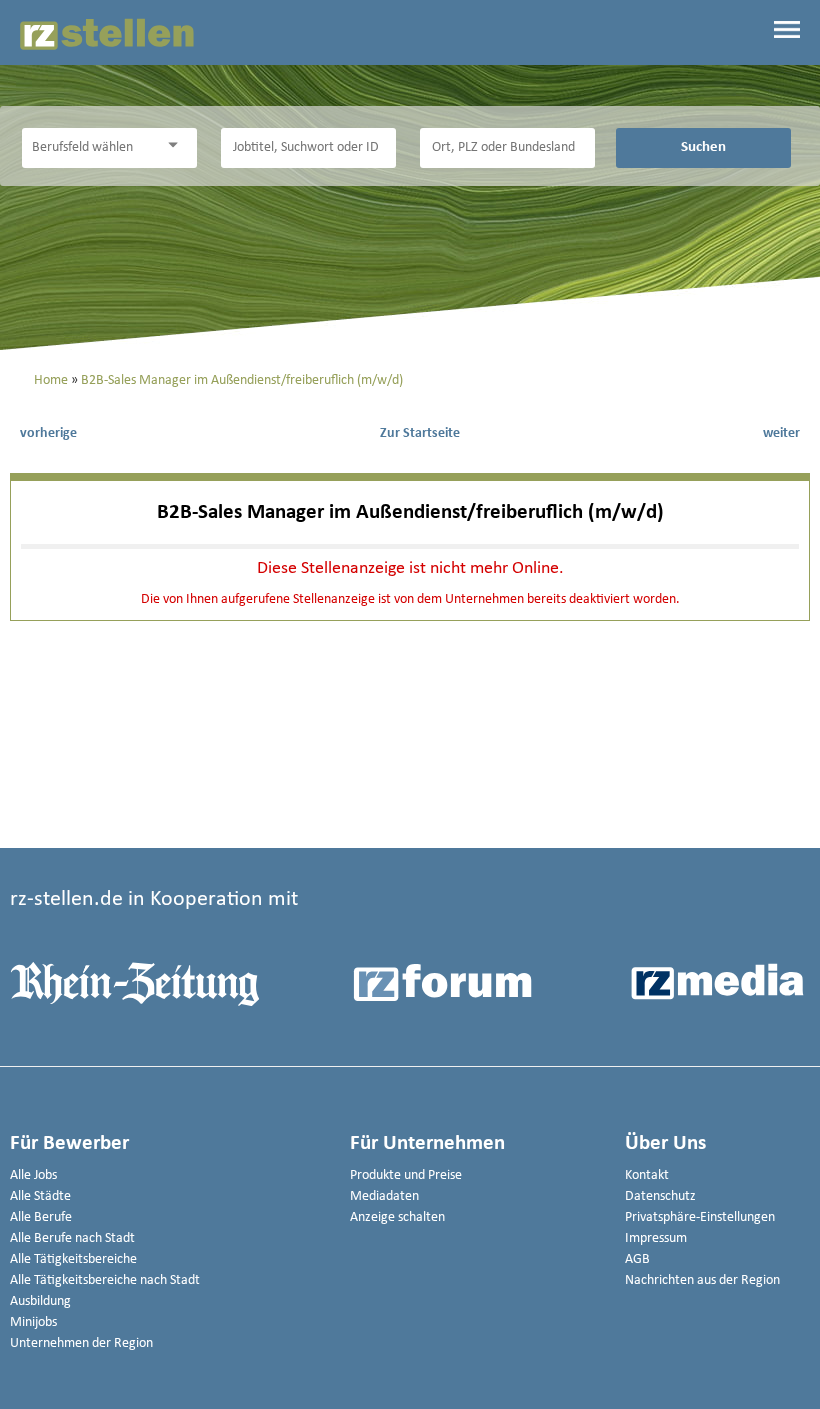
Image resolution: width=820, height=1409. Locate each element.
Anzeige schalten (397, 1217)
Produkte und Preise (406, 1175)
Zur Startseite (420, 433)
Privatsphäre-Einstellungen (700, 1217)
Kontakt (647, 1175)
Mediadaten (384, 1196)
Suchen (703, 147)
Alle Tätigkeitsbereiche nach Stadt (105, 1280)
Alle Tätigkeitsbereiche (73, 1259)
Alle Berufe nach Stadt (72, 1238)
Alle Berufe (41, 1217)
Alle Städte (40, 1196)
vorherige (48, 433)
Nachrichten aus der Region (702, 1280)
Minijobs (33, 1322)
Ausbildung (40, 1301)
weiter (781, 433)
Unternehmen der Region (81, 1343)
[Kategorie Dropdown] (177, 145)
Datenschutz (660, 1196)
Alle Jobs (33, 1175)
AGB (637, 1259)
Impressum (656, 1238)
